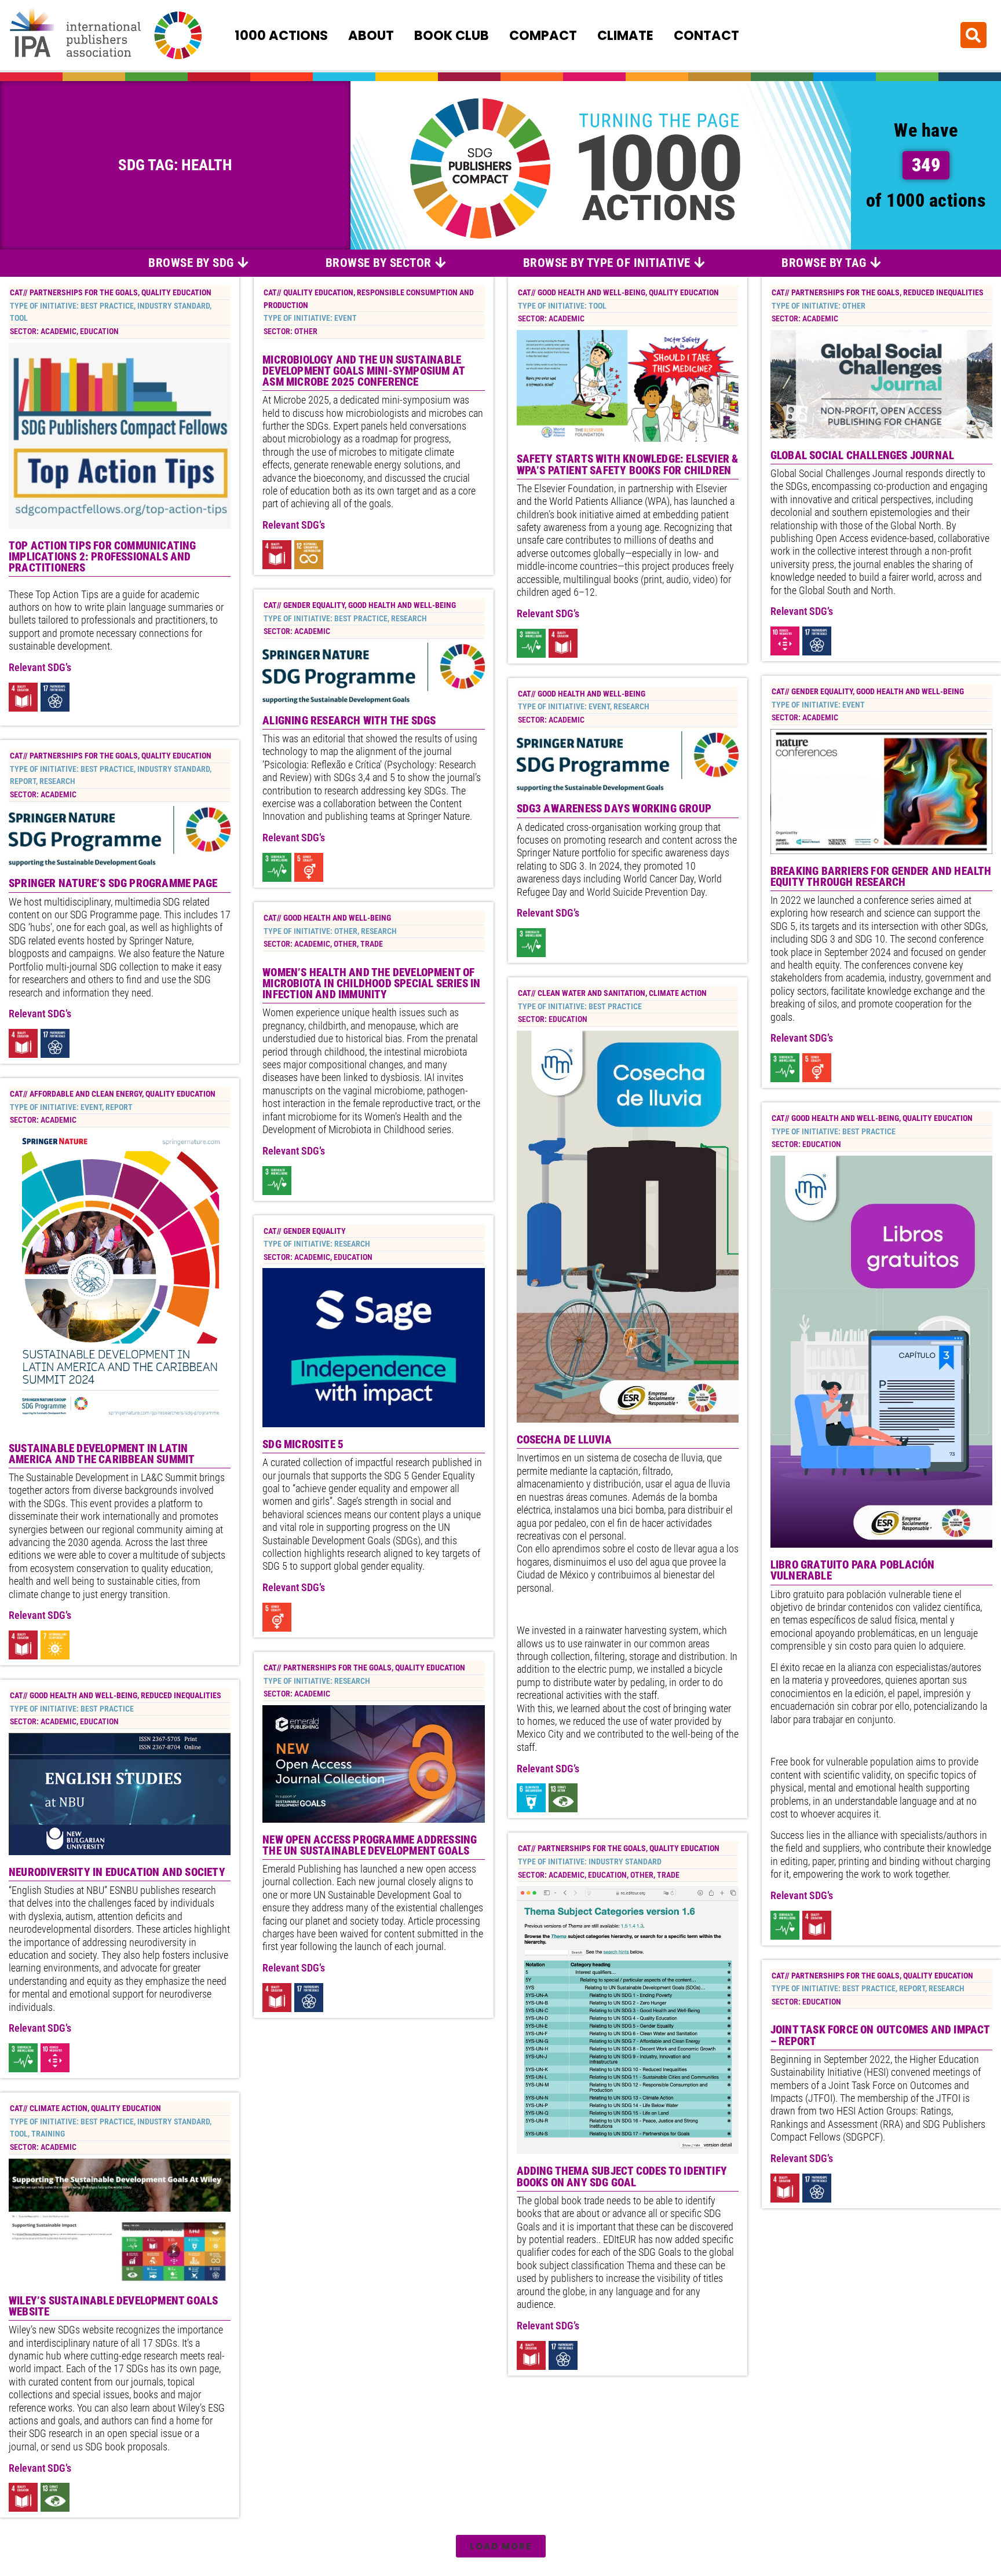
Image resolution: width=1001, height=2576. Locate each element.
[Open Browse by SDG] (243, 263)
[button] (973, 35)
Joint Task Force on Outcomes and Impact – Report (880, 2035)
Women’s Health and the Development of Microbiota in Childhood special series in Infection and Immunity (371, 983)
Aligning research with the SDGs (349, 721)
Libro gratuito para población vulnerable (853, 1570)
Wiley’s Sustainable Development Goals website (113, 2306)
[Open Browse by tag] (876, 263)
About (371, 35)
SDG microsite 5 (303, 1444)
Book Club (452, 35)
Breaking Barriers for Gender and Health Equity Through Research (881, 877)
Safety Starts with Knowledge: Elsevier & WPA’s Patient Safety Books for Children (628, 464)
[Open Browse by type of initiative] (699, 263)
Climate (625, 35)
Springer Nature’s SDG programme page (113, 883)
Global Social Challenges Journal (862, 455)
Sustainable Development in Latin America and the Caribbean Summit (102, 1454)
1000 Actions (281, 35)
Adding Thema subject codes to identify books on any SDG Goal (622, 2176)
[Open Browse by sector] (441, 263)
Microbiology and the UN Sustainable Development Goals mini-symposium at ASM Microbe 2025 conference (363, 371)
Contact (706, 35)
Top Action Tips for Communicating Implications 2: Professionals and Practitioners (103, 557)
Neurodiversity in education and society (117, 1872)
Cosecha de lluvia (564, 1440)
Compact (543, 35)
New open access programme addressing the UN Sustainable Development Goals (370, 1845)
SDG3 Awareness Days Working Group (614, 809)
